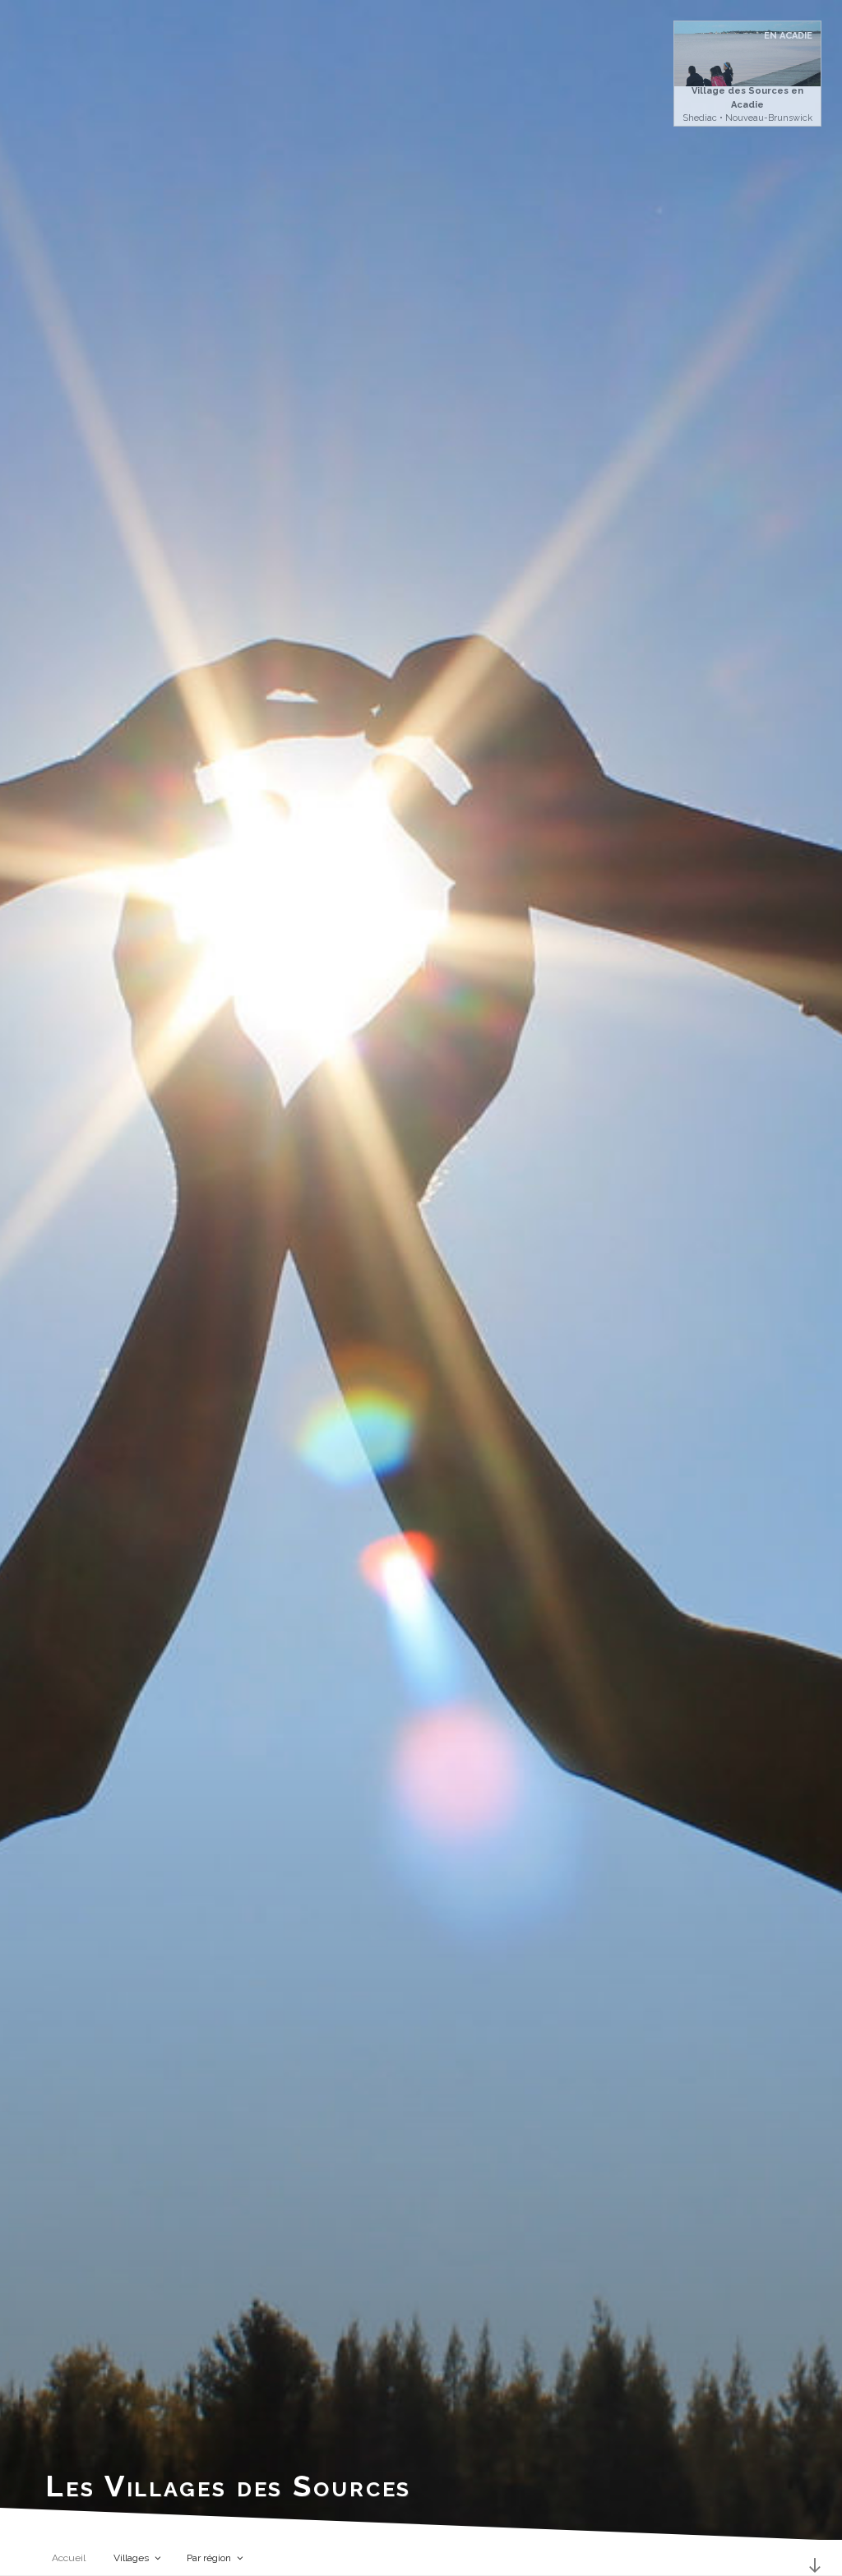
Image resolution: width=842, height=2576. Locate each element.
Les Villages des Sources (228, 2486)
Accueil (69, 2558)
